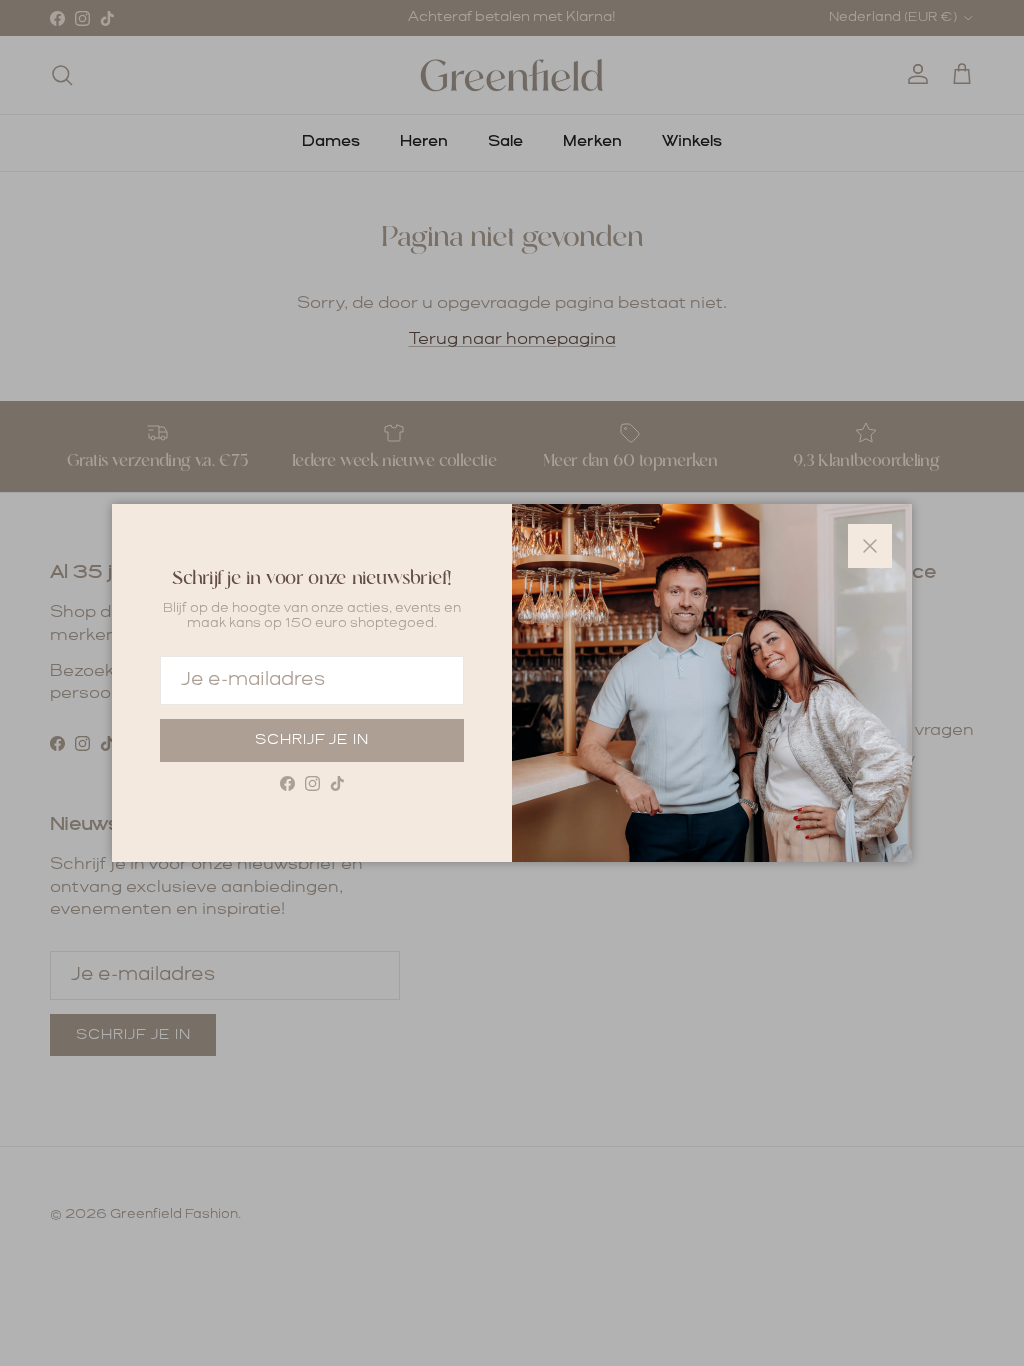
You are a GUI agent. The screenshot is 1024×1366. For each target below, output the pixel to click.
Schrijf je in (312, 740)
